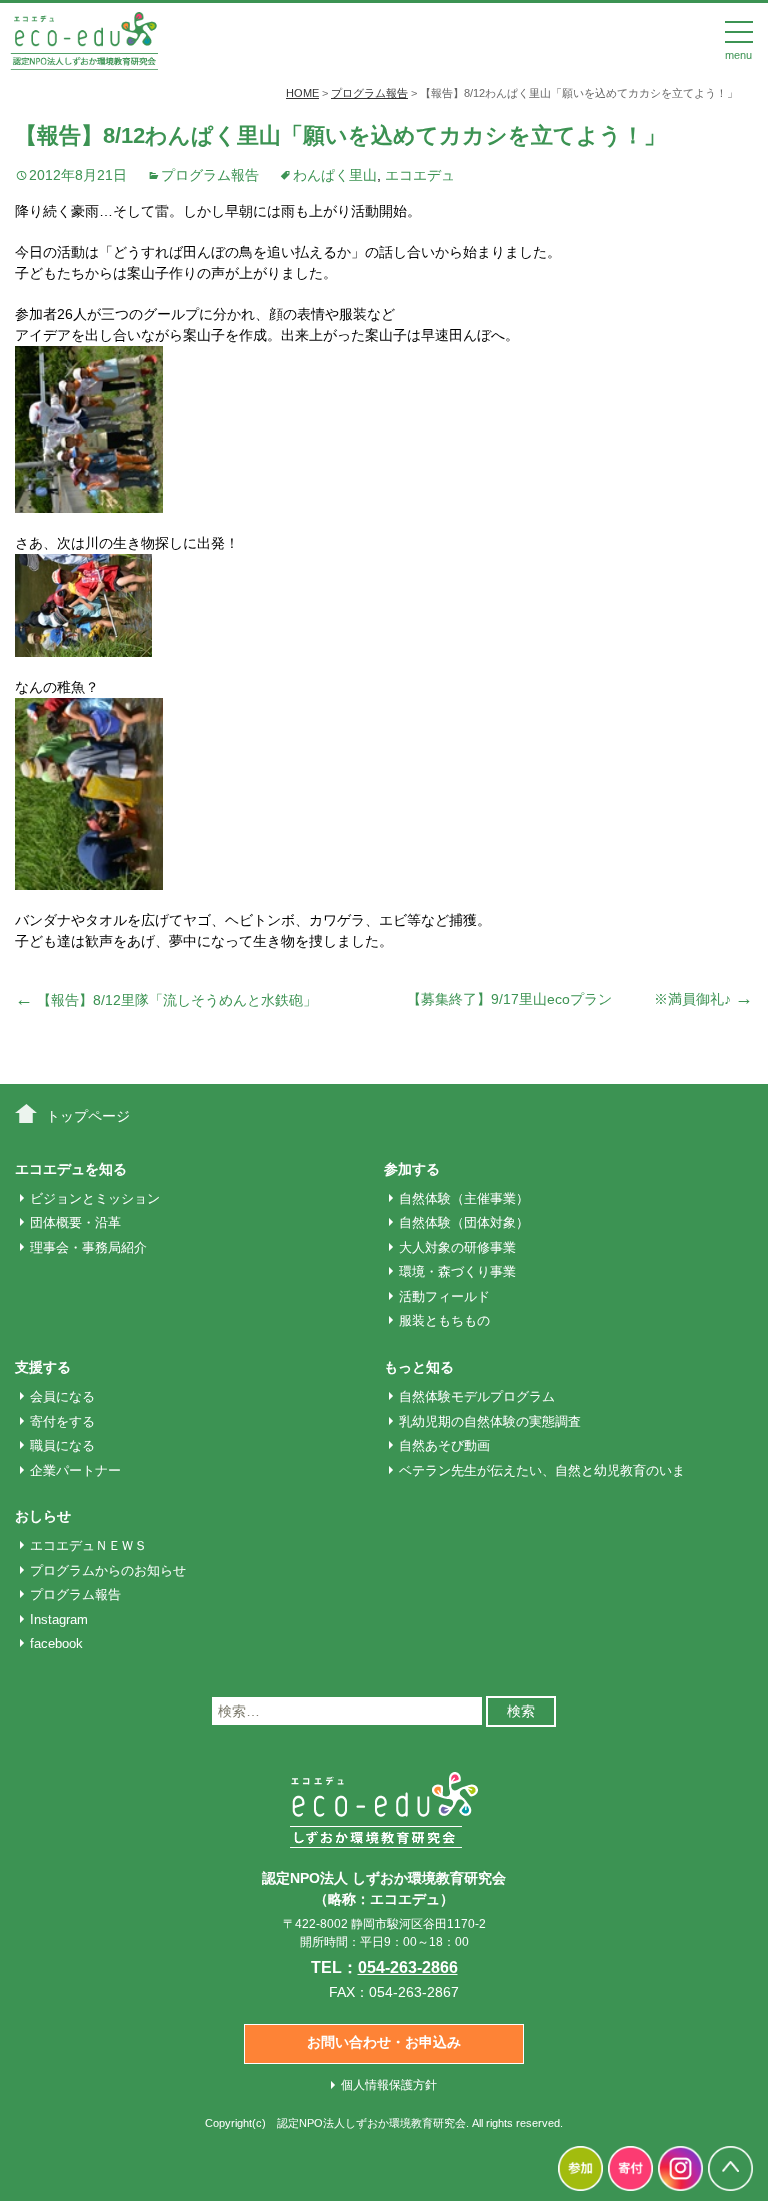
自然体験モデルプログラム (477, 1396)
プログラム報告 (210, 175)
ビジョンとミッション (95, 1198)
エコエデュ (420, 175)
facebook (56, 1643)
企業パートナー (75, 1470)
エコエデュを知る (71, 1169)
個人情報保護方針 (389, 2085)
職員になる (62, 1445)
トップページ (88, 1116)
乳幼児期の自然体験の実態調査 (490, 1421)
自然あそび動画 (444, 1445)
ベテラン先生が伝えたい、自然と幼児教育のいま (542, 1470)
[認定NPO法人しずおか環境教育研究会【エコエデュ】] (84, 39)
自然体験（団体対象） (464, 1222)
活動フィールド (444, 1296)
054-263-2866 (408, 1967)
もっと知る (419, 1367)
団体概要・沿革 (75, 1222)
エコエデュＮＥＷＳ (88, 1545)
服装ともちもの (444, 1320)
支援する (43, 1367)
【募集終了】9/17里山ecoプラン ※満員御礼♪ (580, 999)
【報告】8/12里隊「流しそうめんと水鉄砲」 (166, 1000)
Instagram (59, 1619)
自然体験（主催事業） (464, 1198)
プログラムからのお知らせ (108, 1570)
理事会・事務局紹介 (88, 1247)
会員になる (62, 1396)
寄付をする (62, 1421)
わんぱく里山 (335, 175)
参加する (412, 1169)
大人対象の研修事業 (457, 1247)
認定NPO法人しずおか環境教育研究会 (371, 2123)
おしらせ (43, 1516)
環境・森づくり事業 (457, 1271)
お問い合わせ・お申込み (384, 2042)
